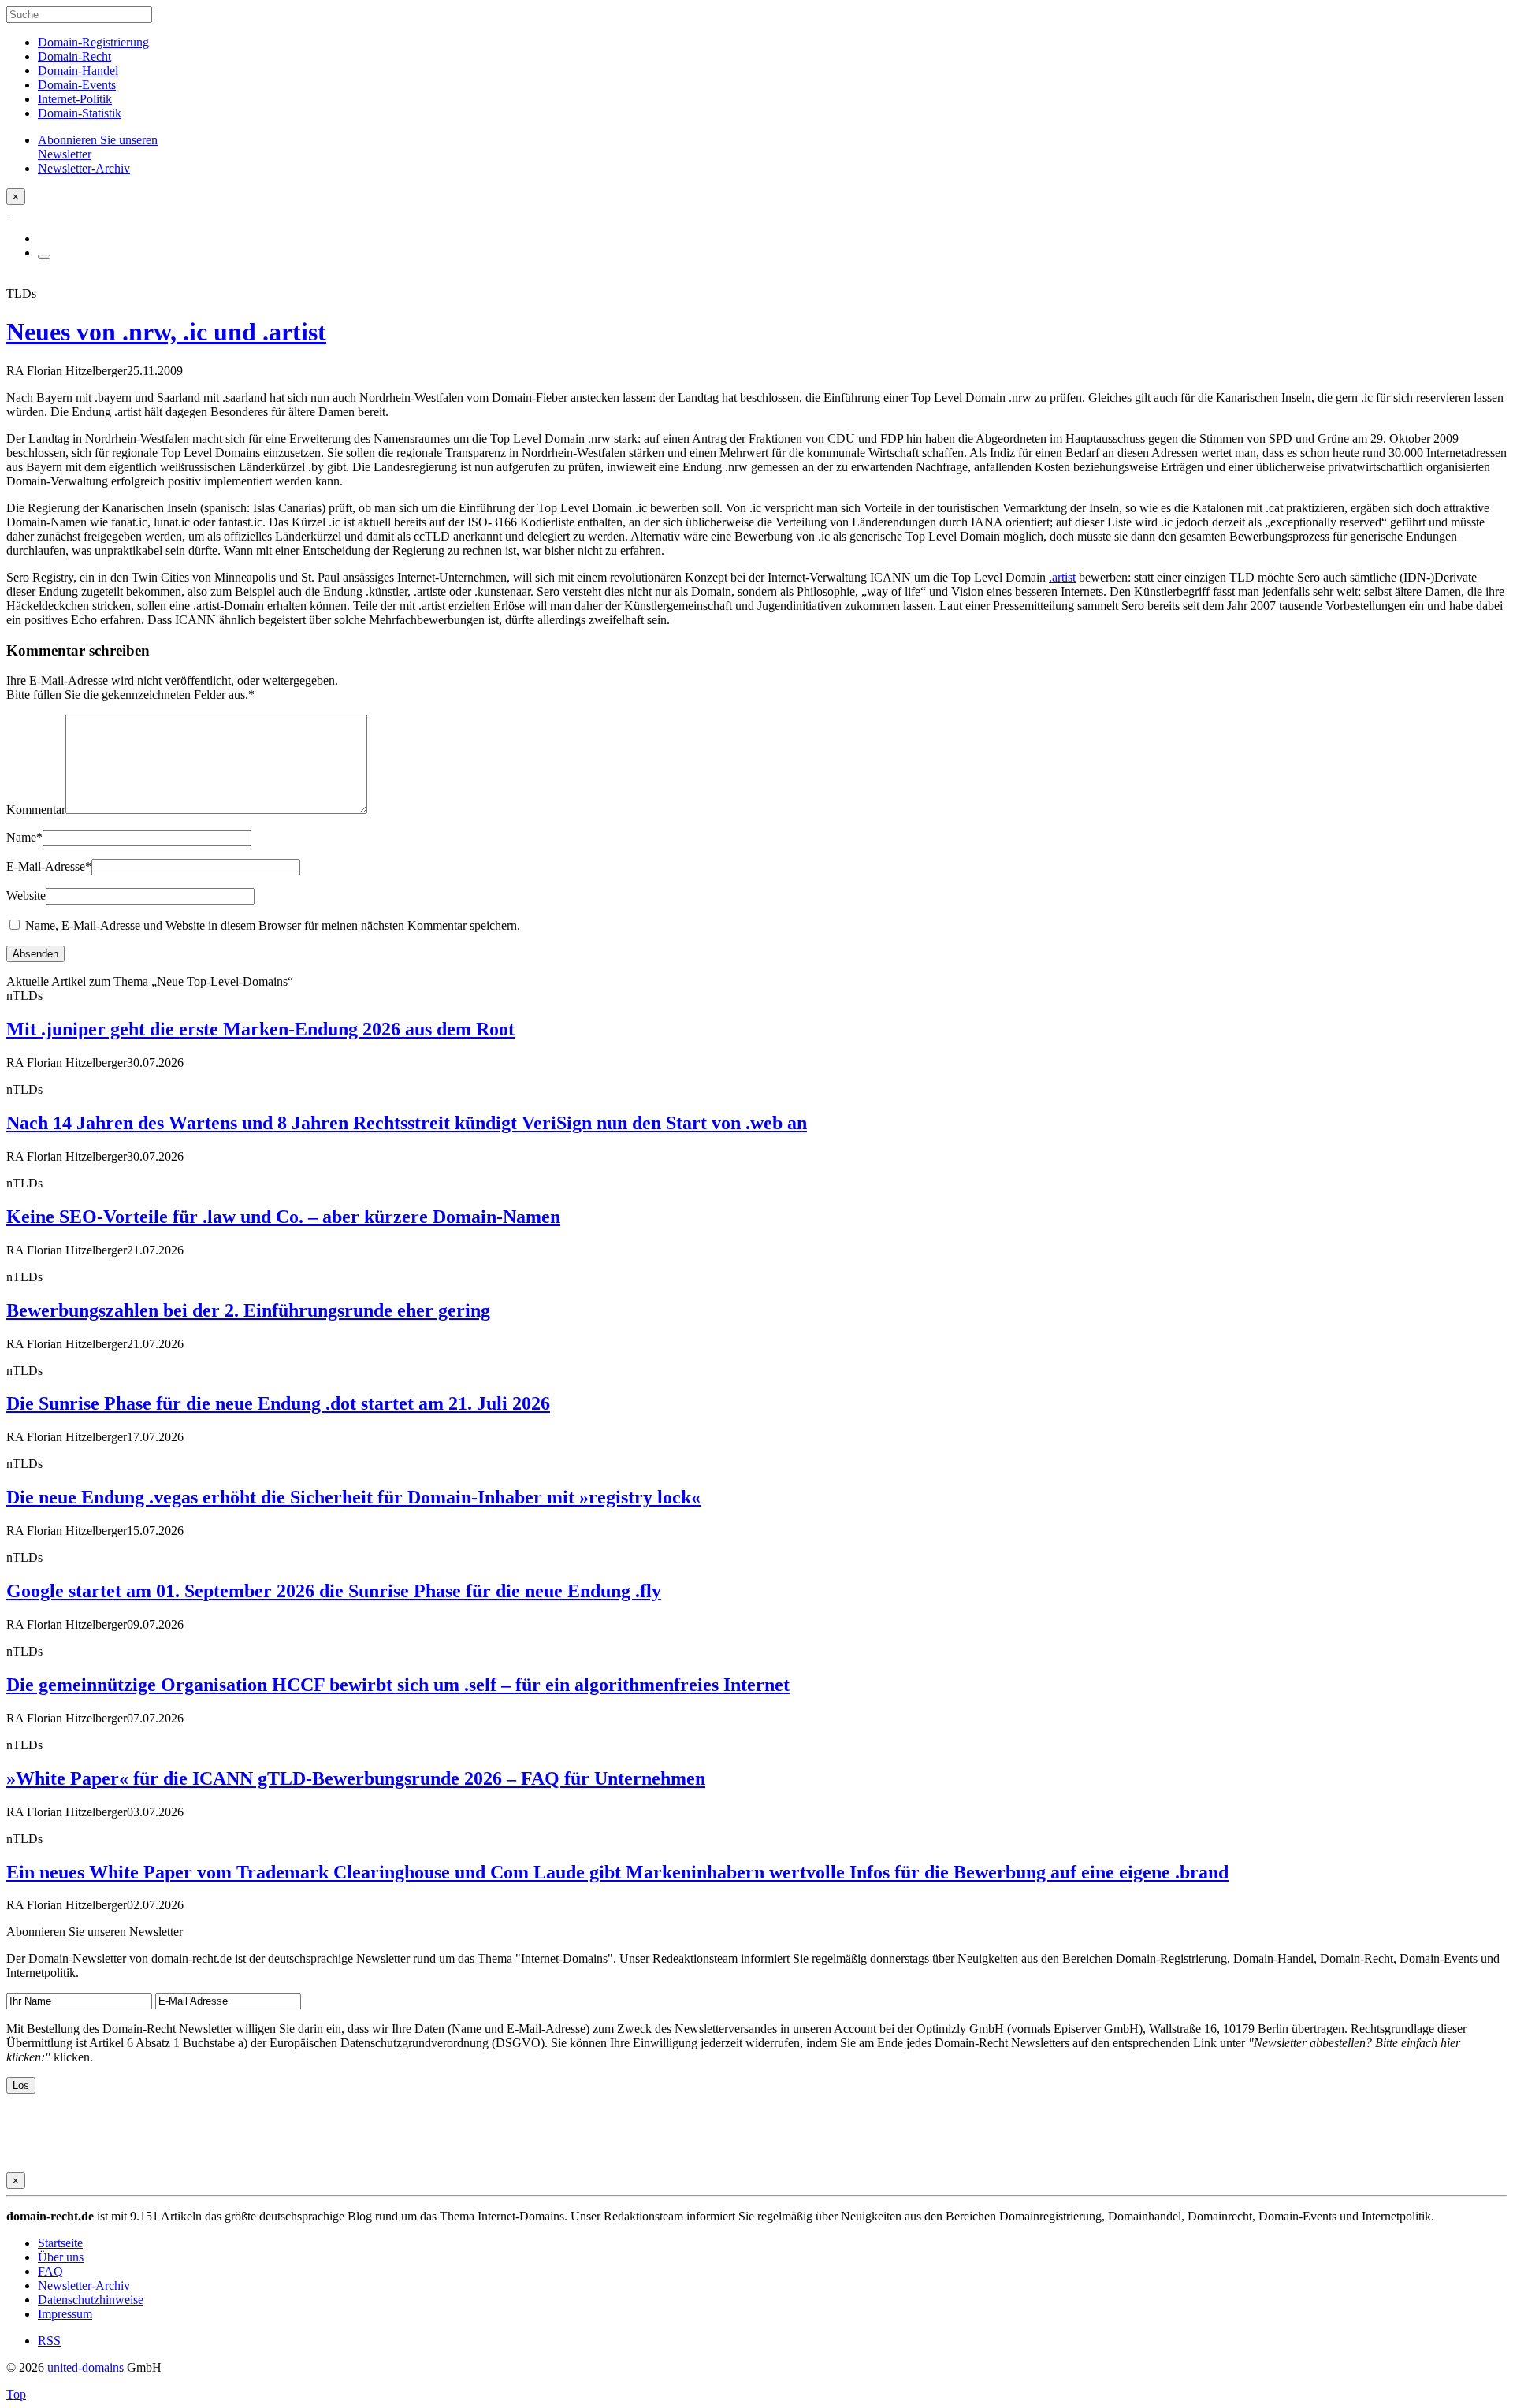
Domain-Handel (78, 71)
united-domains (86, 2367)
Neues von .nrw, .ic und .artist (166, 332)
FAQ (50, 2271)
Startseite (60, 2243)
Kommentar (36, 810)
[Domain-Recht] (8, 212)
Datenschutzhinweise (91, 2300)
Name (24, 837)
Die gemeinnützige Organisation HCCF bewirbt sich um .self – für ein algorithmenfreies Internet (398, 1685)
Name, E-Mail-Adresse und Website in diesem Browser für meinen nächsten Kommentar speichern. (273, 925)
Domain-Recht (74, 56)
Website (26, 896)
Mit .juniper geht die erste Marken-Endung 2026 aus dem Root (260, 1029)
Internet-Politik (75, 99)
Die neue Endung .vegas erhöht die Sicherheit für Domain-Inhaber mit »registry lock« (353, 1497)
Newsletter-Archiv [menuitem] (84, 168)
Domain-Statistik (80, 113)
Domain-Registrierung (93, 42)
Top (16, 2394)
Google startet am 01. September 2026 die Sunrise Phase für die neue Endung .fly (334, 1591)
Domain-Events (77, 85)
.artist (1062, 577)
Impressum (65, 2314)
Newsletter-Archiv (84, 2285)
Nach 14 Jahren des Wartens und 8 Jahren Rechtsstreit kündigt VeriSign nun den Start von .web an (407, 1123)
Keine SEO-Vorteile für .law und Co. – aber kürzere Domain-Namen (283, 1217)
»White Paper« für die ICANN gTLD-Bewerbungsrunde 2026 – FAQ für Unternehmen (356, 1778)
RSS (49, 2341)
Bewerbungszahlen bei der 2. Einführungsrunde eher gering (248, 1310)
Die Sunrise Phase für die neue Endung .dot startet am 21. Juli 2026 (278, 1403)
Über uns (61, 2257)
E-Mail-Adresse (49, 866)
